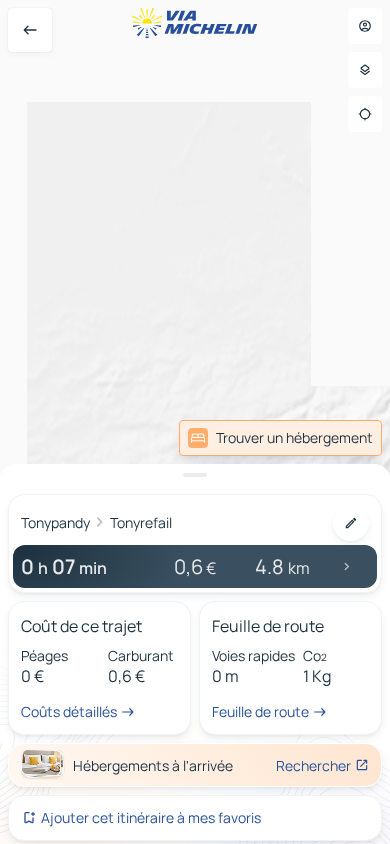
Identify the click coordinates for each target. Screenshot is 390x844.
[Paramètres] (365, 70)
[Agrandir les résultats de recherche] (195, 475)
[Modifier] (351, 523)
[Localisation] (365, 114)
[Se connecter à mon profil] (365, 26)
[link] (280, 438)
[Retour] (30, 30)
